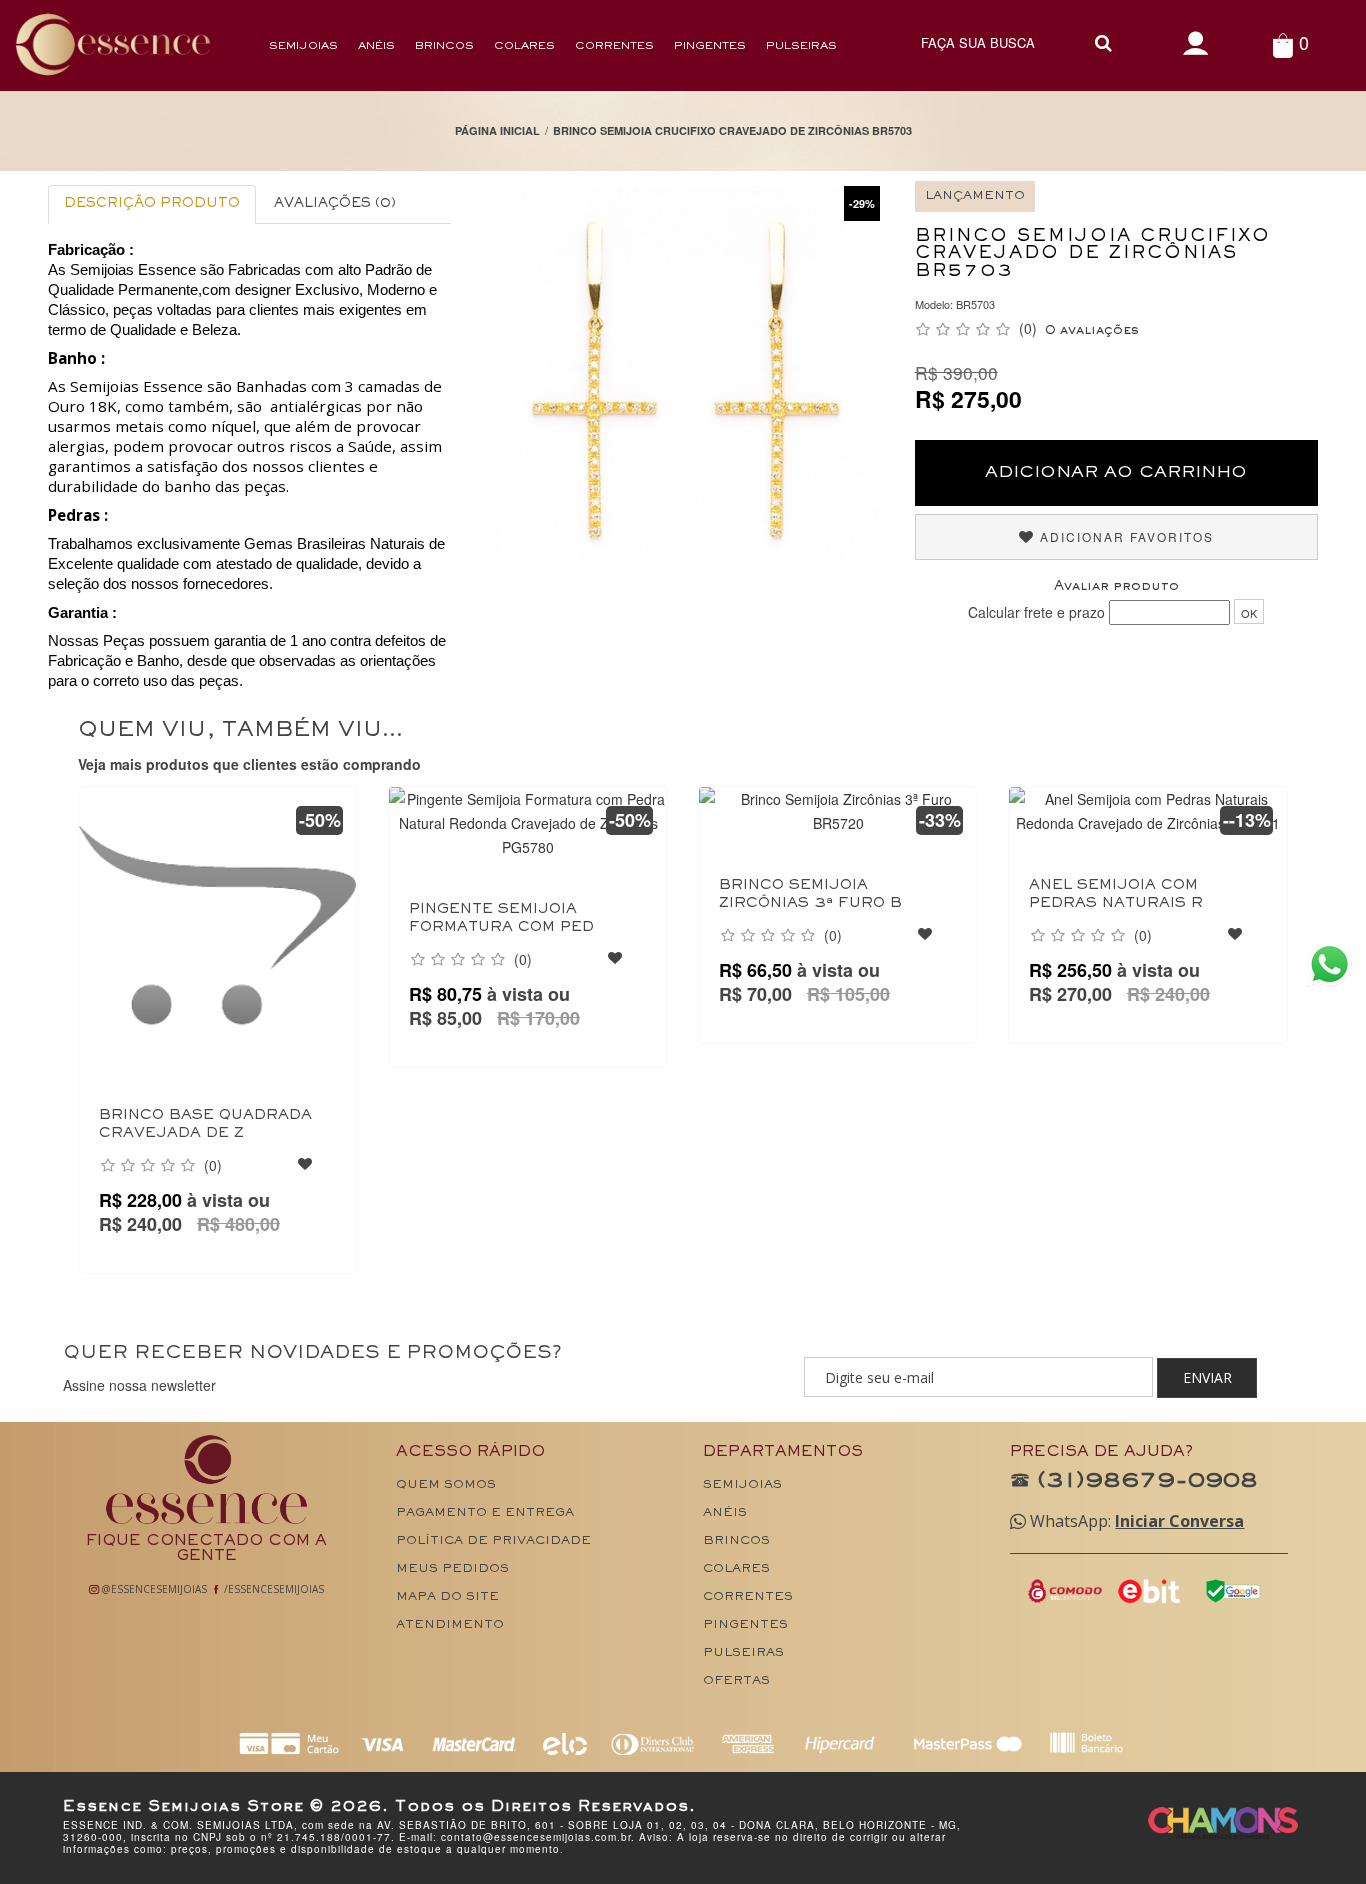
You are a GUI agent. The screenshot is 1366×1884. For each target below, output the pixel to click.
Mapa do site (447, 1597)
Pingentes (710, 46)
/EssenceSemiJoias (272, 1589)
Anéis (376, 46)
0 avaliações (1092, 331)
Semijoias (303, 46)
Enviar (1207, 1377)
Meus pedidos (452, 1569)
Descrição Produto (152, 204)
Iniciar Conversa (1179, 1521)
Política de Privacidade (493, 1541)
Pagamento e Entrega (485, 1513)
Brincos (444, 46)
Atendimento (450, 1625)
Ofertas (736, 1681)
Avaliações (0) (335, 204)
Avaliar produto (1116, 587)
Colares (524, 46)
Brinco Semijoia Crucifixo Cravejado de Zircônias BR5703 (732, 130)
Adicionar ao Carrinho (1116, 473)
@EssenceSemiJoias (153, 1589)
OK (1249, 613)
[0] (1282, 44)
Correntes (614, 46)
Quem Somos (446, 1485)
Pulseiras (801, 46)
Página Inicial (497, 130)
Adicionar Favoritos (1124, 536)
